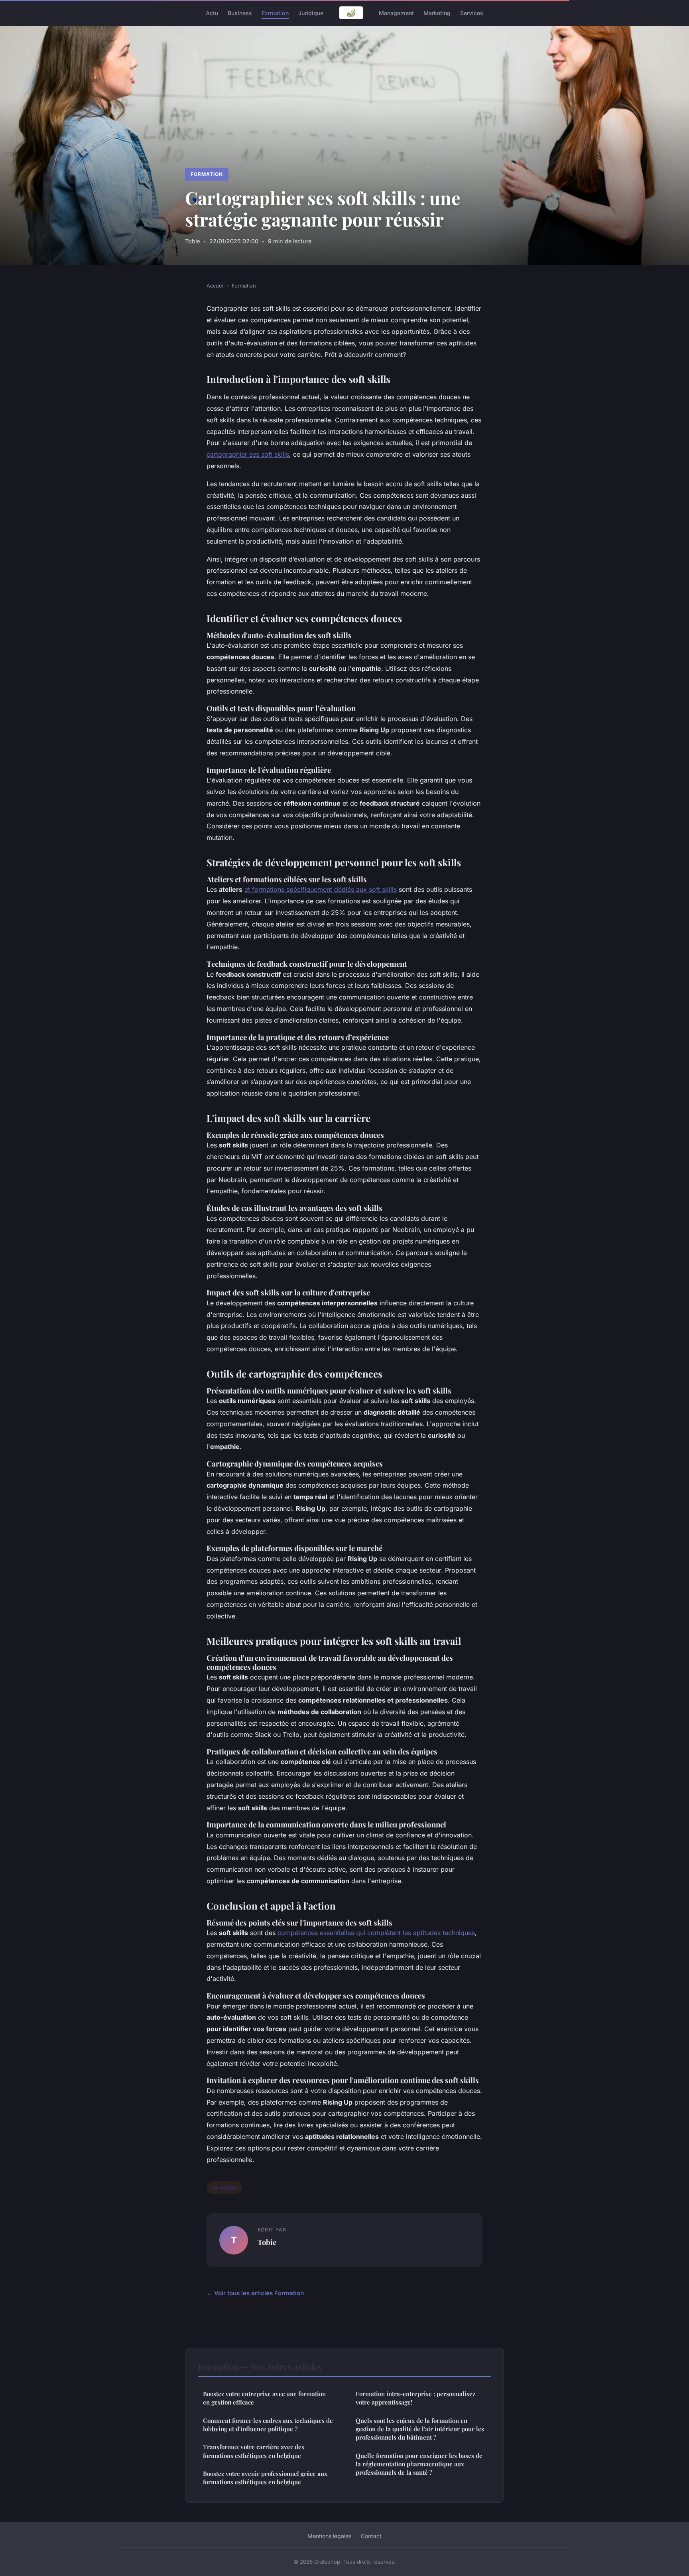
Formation (275, 13)
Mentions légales (329, 2536)
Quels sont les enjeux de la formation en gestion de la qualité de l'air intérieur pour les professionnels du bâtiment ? (420, 2429)
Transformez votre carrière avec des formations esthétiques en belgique (254, 2451)
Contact (371, 2536)
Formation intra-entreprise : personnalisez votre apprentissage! (415, 2398)
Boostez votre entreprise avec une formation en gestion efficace (264, 2398)
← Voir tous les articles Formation (255, 2293)
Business (240, 13)
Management (396, 13)
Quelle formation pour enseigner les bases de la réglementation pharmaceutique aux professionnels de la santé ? (419, 2464)
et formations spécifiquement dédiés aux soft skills (321, 889)
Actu (212, 13)
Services (472, 13)
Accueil (216, 286)
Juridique (311, 13)
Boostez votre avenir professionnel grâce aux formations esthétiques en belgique (265, 2478)
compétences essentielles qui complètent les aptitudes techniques (376, 1933)
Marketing (437, 13)
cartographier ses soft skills (248, 454)
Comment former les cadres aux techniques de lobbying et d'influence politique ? (268, 2425)
